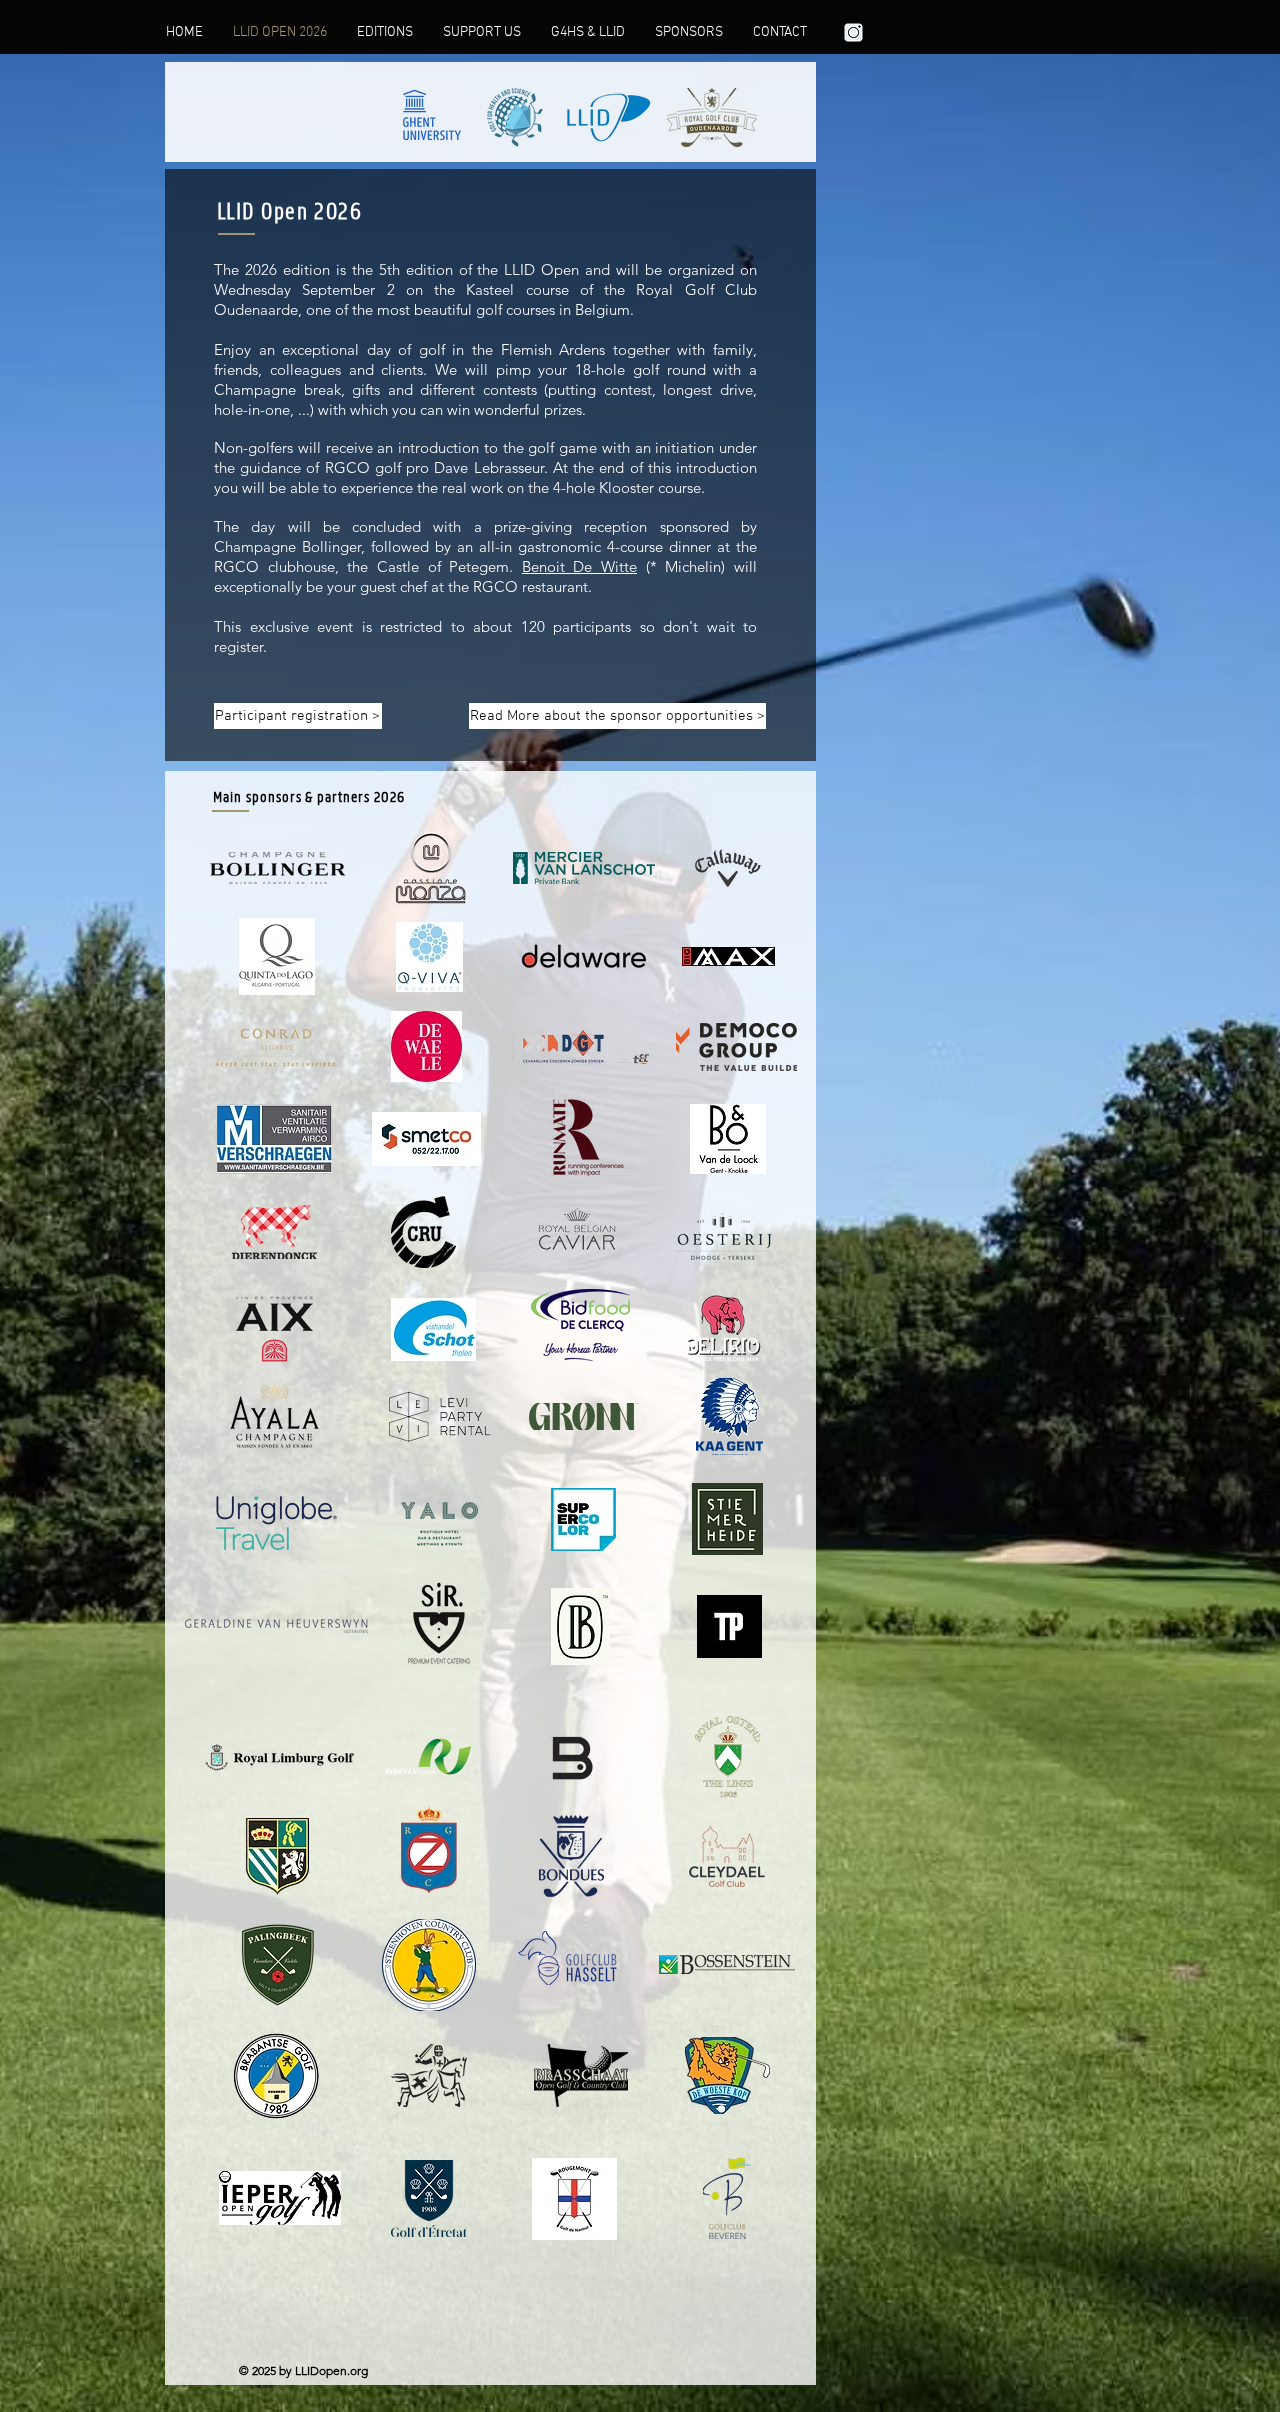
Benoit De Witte (579, 566)
